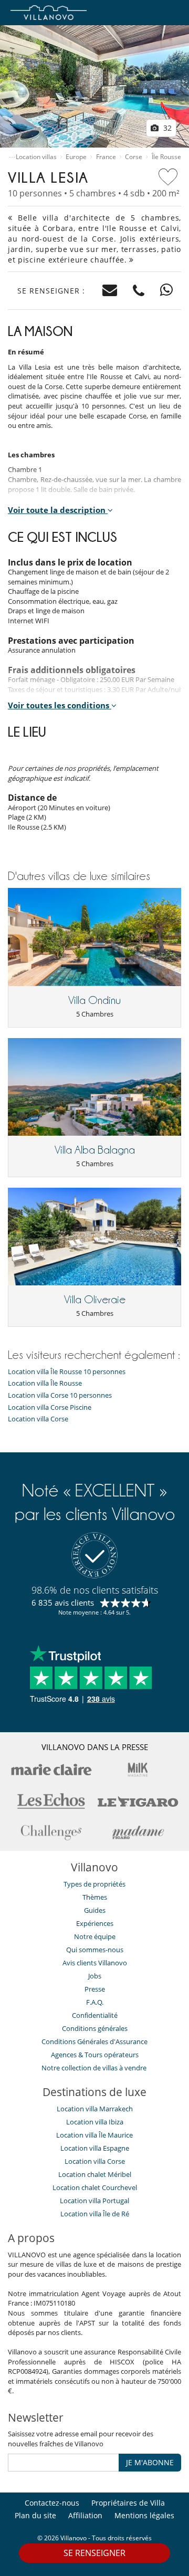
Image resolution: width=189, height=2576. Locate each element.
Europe (76, 157)
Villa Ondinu (94, 1000)
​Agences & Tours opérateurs (95, 2055)
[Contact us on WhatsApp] (167, 291)
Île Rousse (166, 157)
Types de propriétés (94, 1884)
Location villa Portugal (94, 2201)
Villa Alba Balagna (95, 1150)
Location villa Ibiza (95, 2122)
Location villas (36, 157)
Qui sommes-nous (95, 1950)
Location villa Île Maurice (94, 2135)
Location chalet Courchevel (95, 2187)
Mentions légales (144, 2515)
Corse (134, 157)
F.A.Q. (95, 2002)
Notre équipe (95, 1936)
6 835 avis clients (63, 1603)
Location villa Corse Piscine (50, 1407)
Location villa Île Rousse (45, 1383)
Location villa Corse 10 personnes (60, 1395)
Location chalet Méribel (95, 2174)
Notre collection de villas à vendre (95, 2068)
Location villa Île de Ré (95, 2214)
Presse (95, 1989)
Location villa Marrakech (95, 2109)
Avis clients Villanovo (95, 1963)
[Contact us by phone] (139, 291)
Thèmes (95, 1897)
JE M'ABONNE (150, 2462)
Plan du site (35, 2515)
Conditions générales (95, 2028)
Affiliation (85, 2515)
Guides (95, 1910)
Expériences (95, 1923)
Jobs (95, 1976)
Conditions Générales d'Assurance (94, 2041)
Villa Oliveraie (95, 1300)
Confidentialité (95, 2015)
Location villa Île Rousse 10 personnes (67, 1372)
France (106, 157)
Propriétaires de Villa (128, 2503)
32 (166, 128)
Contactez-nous (52, 2503)
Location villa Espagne (95, 2148)
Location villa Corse (38, 1419)
